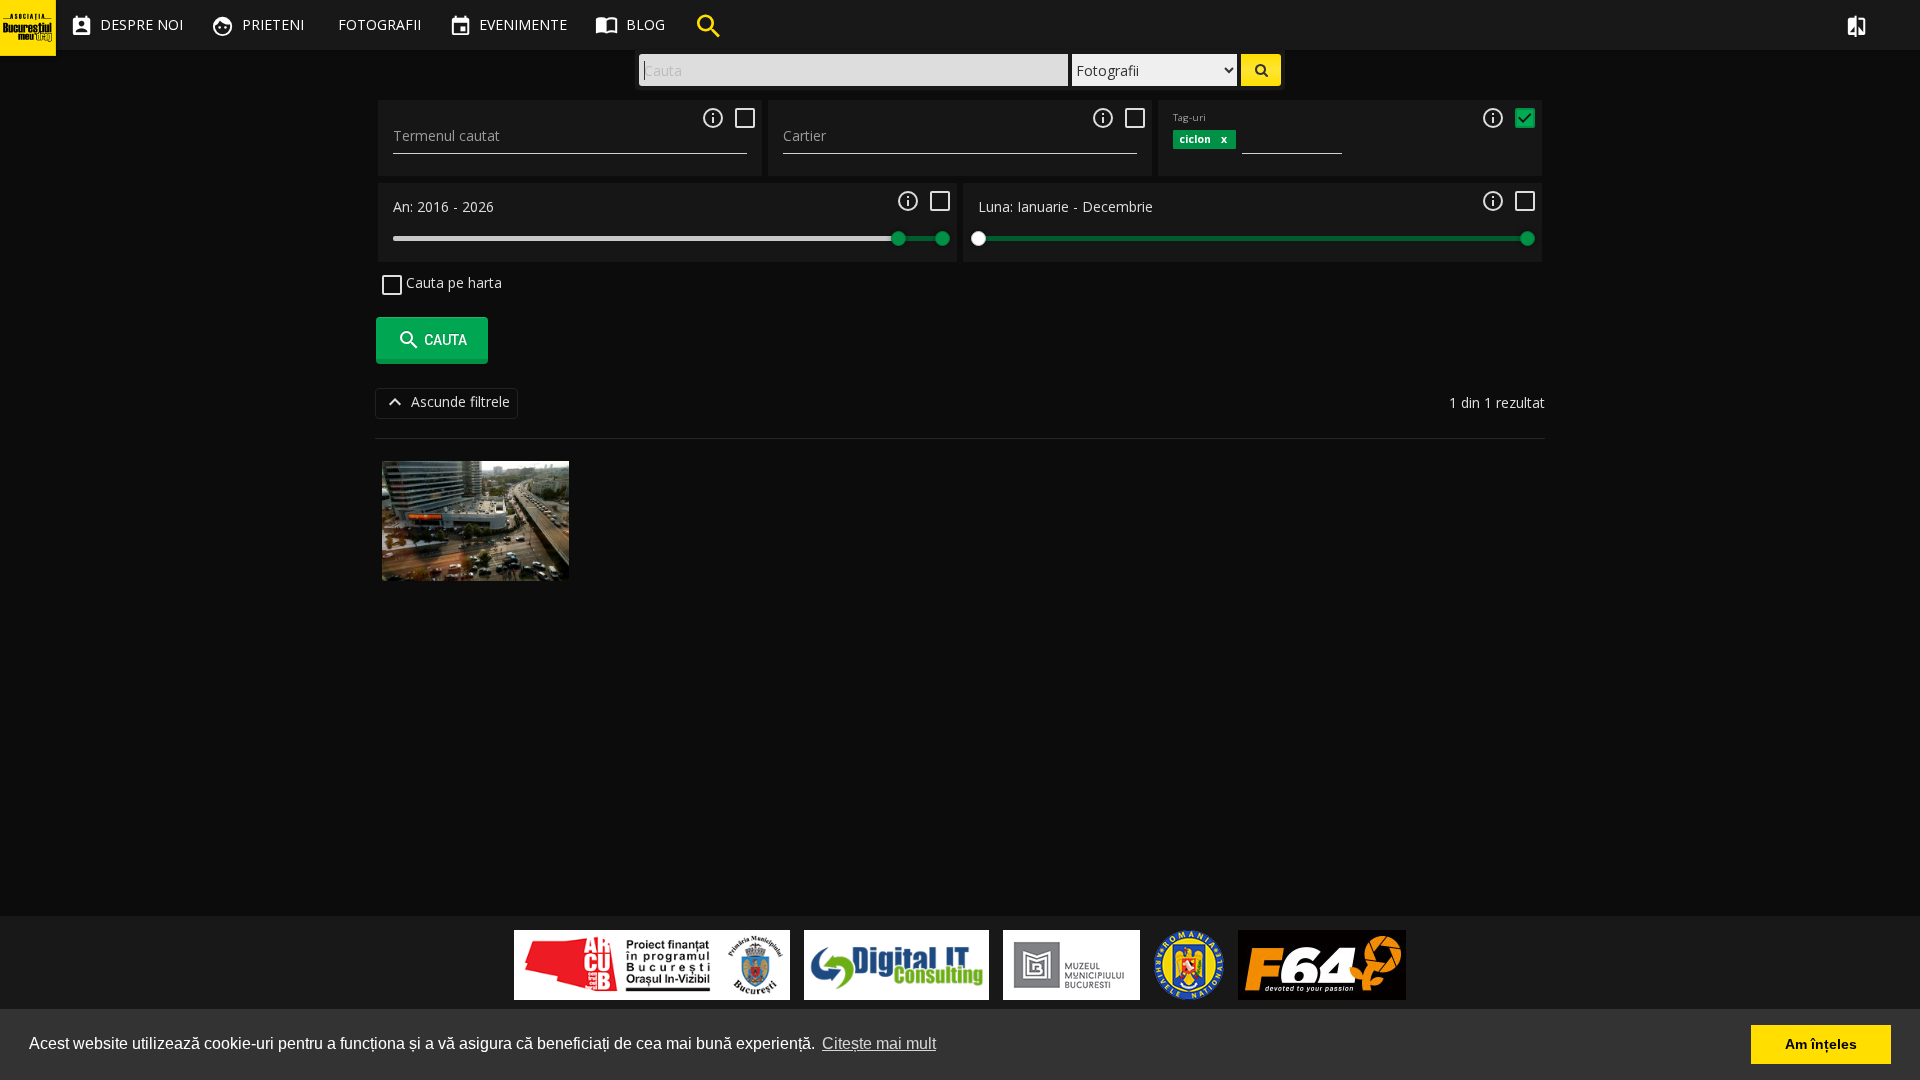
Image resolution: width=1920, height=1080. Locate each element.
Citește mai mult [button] (879, 1043)
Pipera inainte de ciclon (475, 557)
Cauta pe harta (452, 282)
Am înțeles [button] (1821, 1044)
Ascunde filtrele (446, 402)
